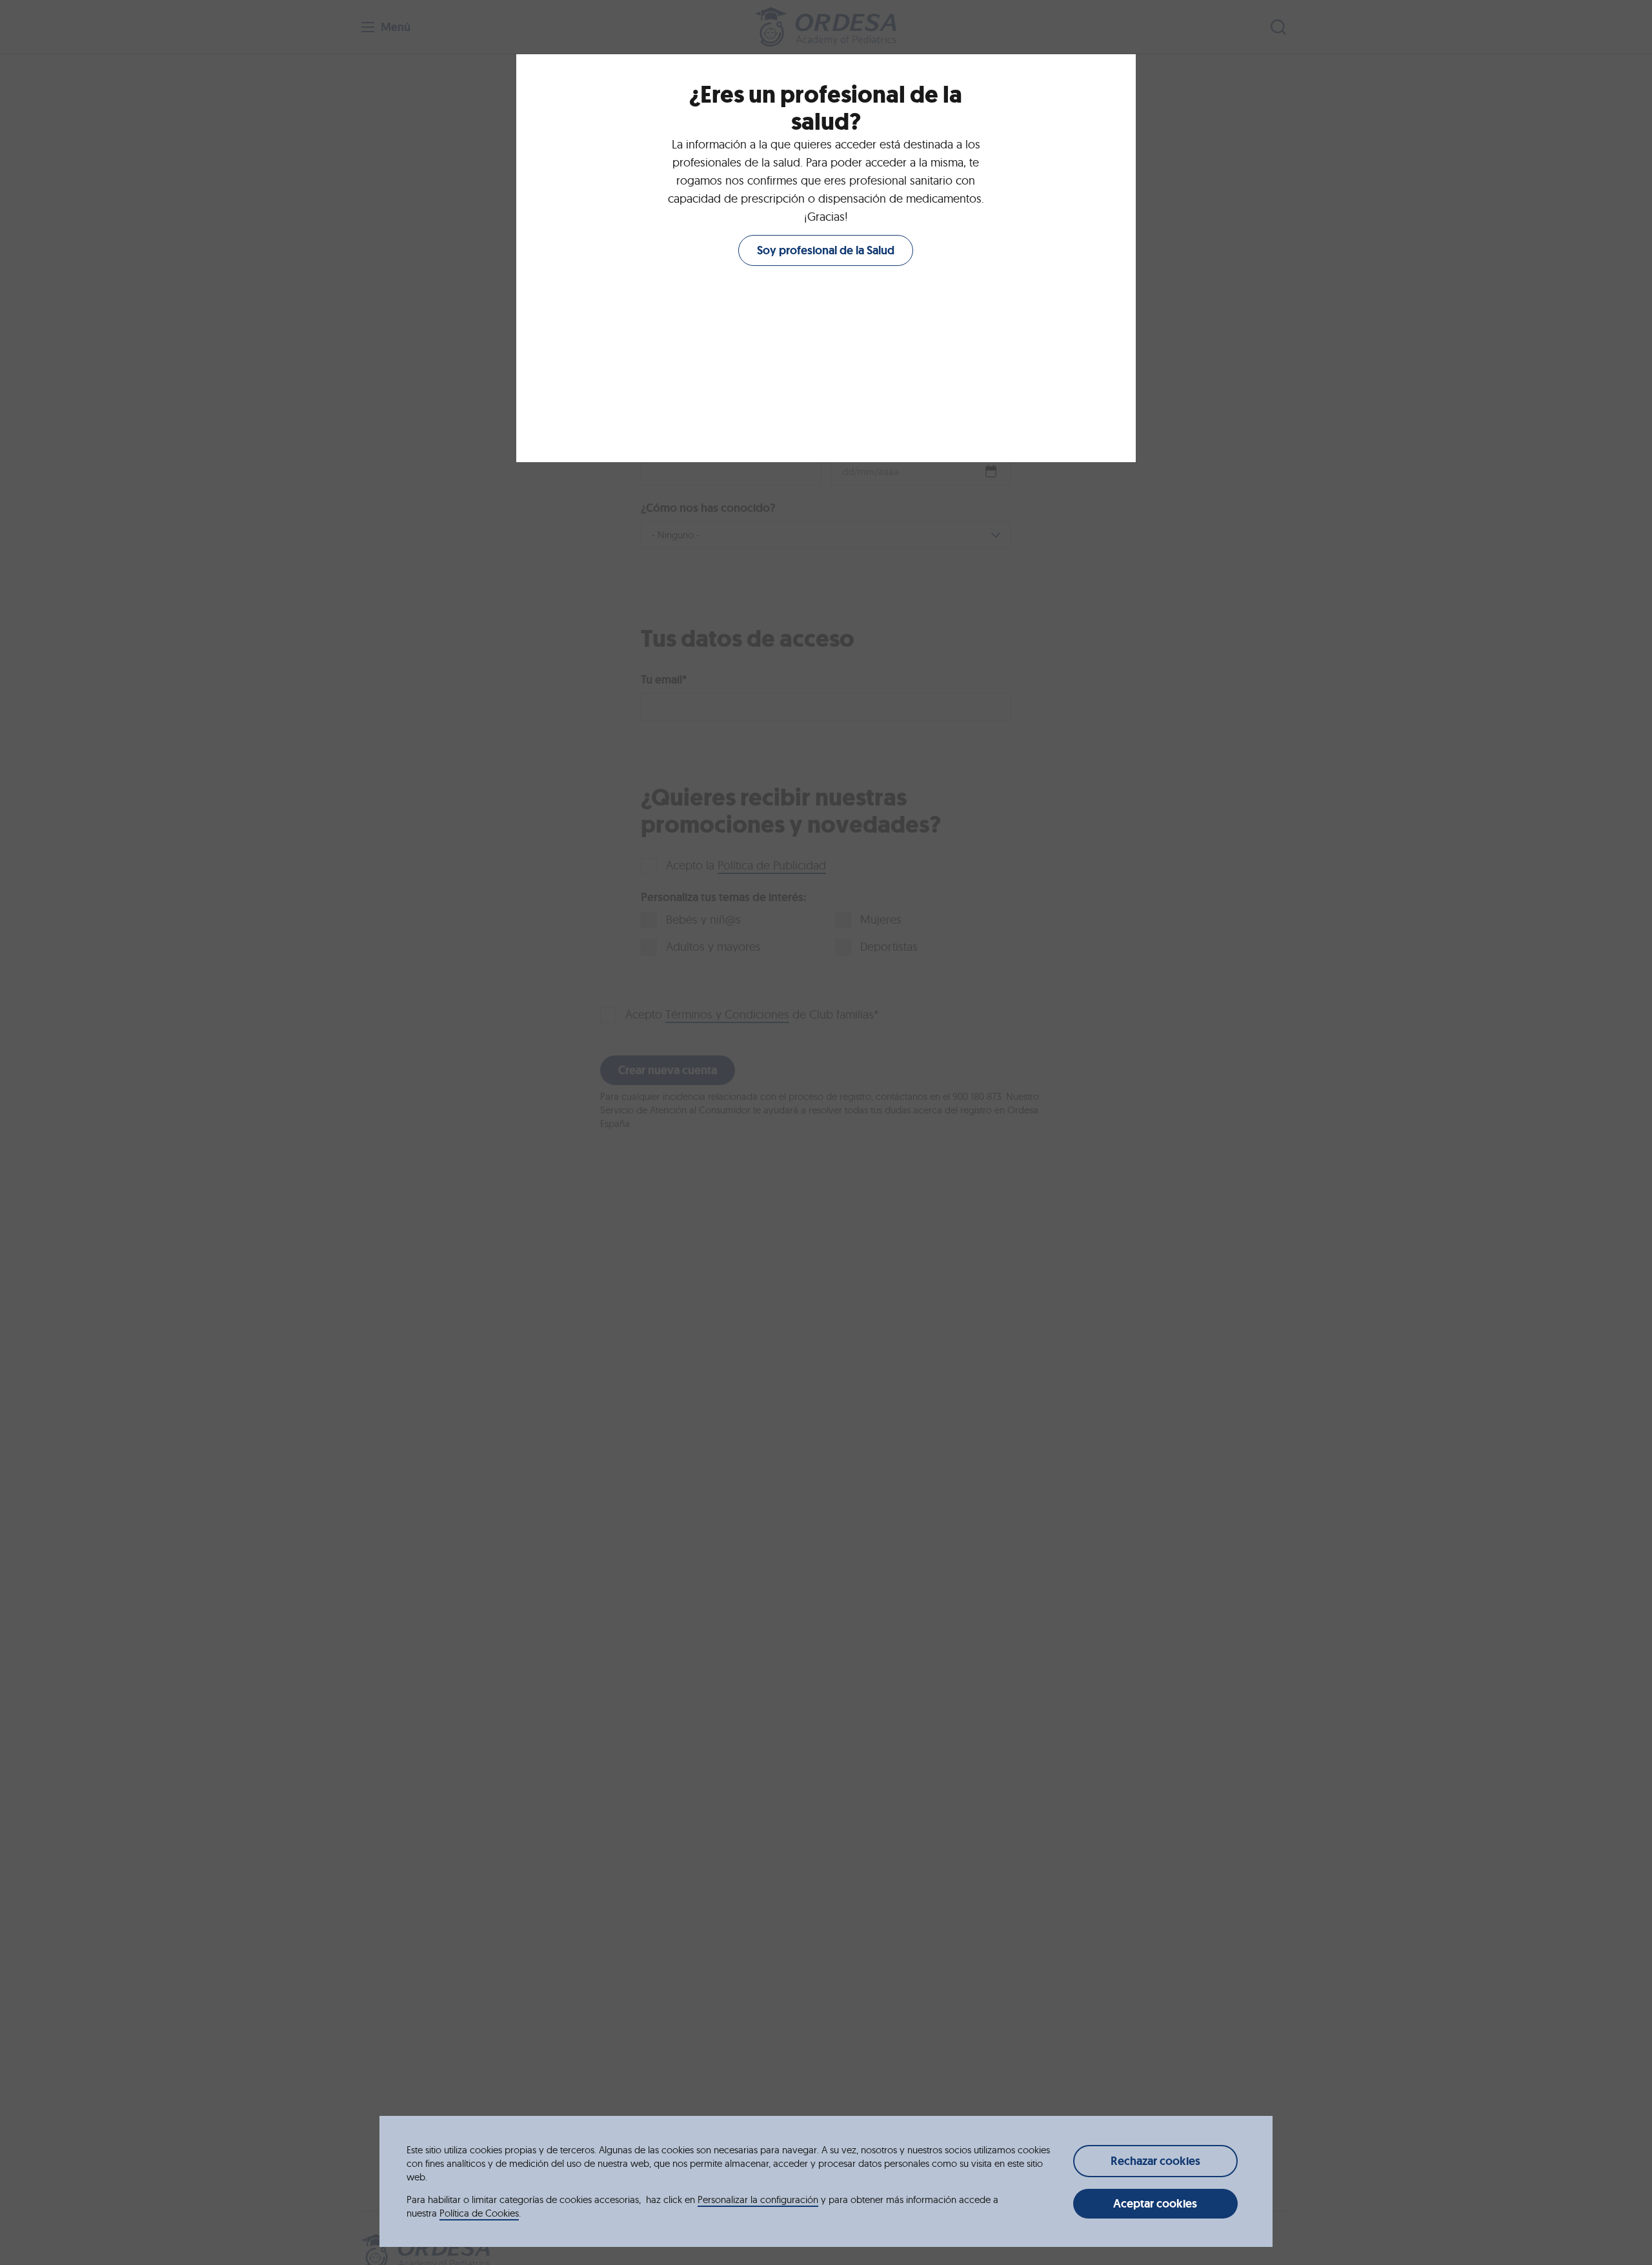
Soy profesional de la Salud (826, 250)
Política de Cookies (479, 2213)
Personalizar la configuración (758, 2199)
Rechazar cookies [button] (1155, 2161)
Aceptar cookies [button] (1155, 2204)
